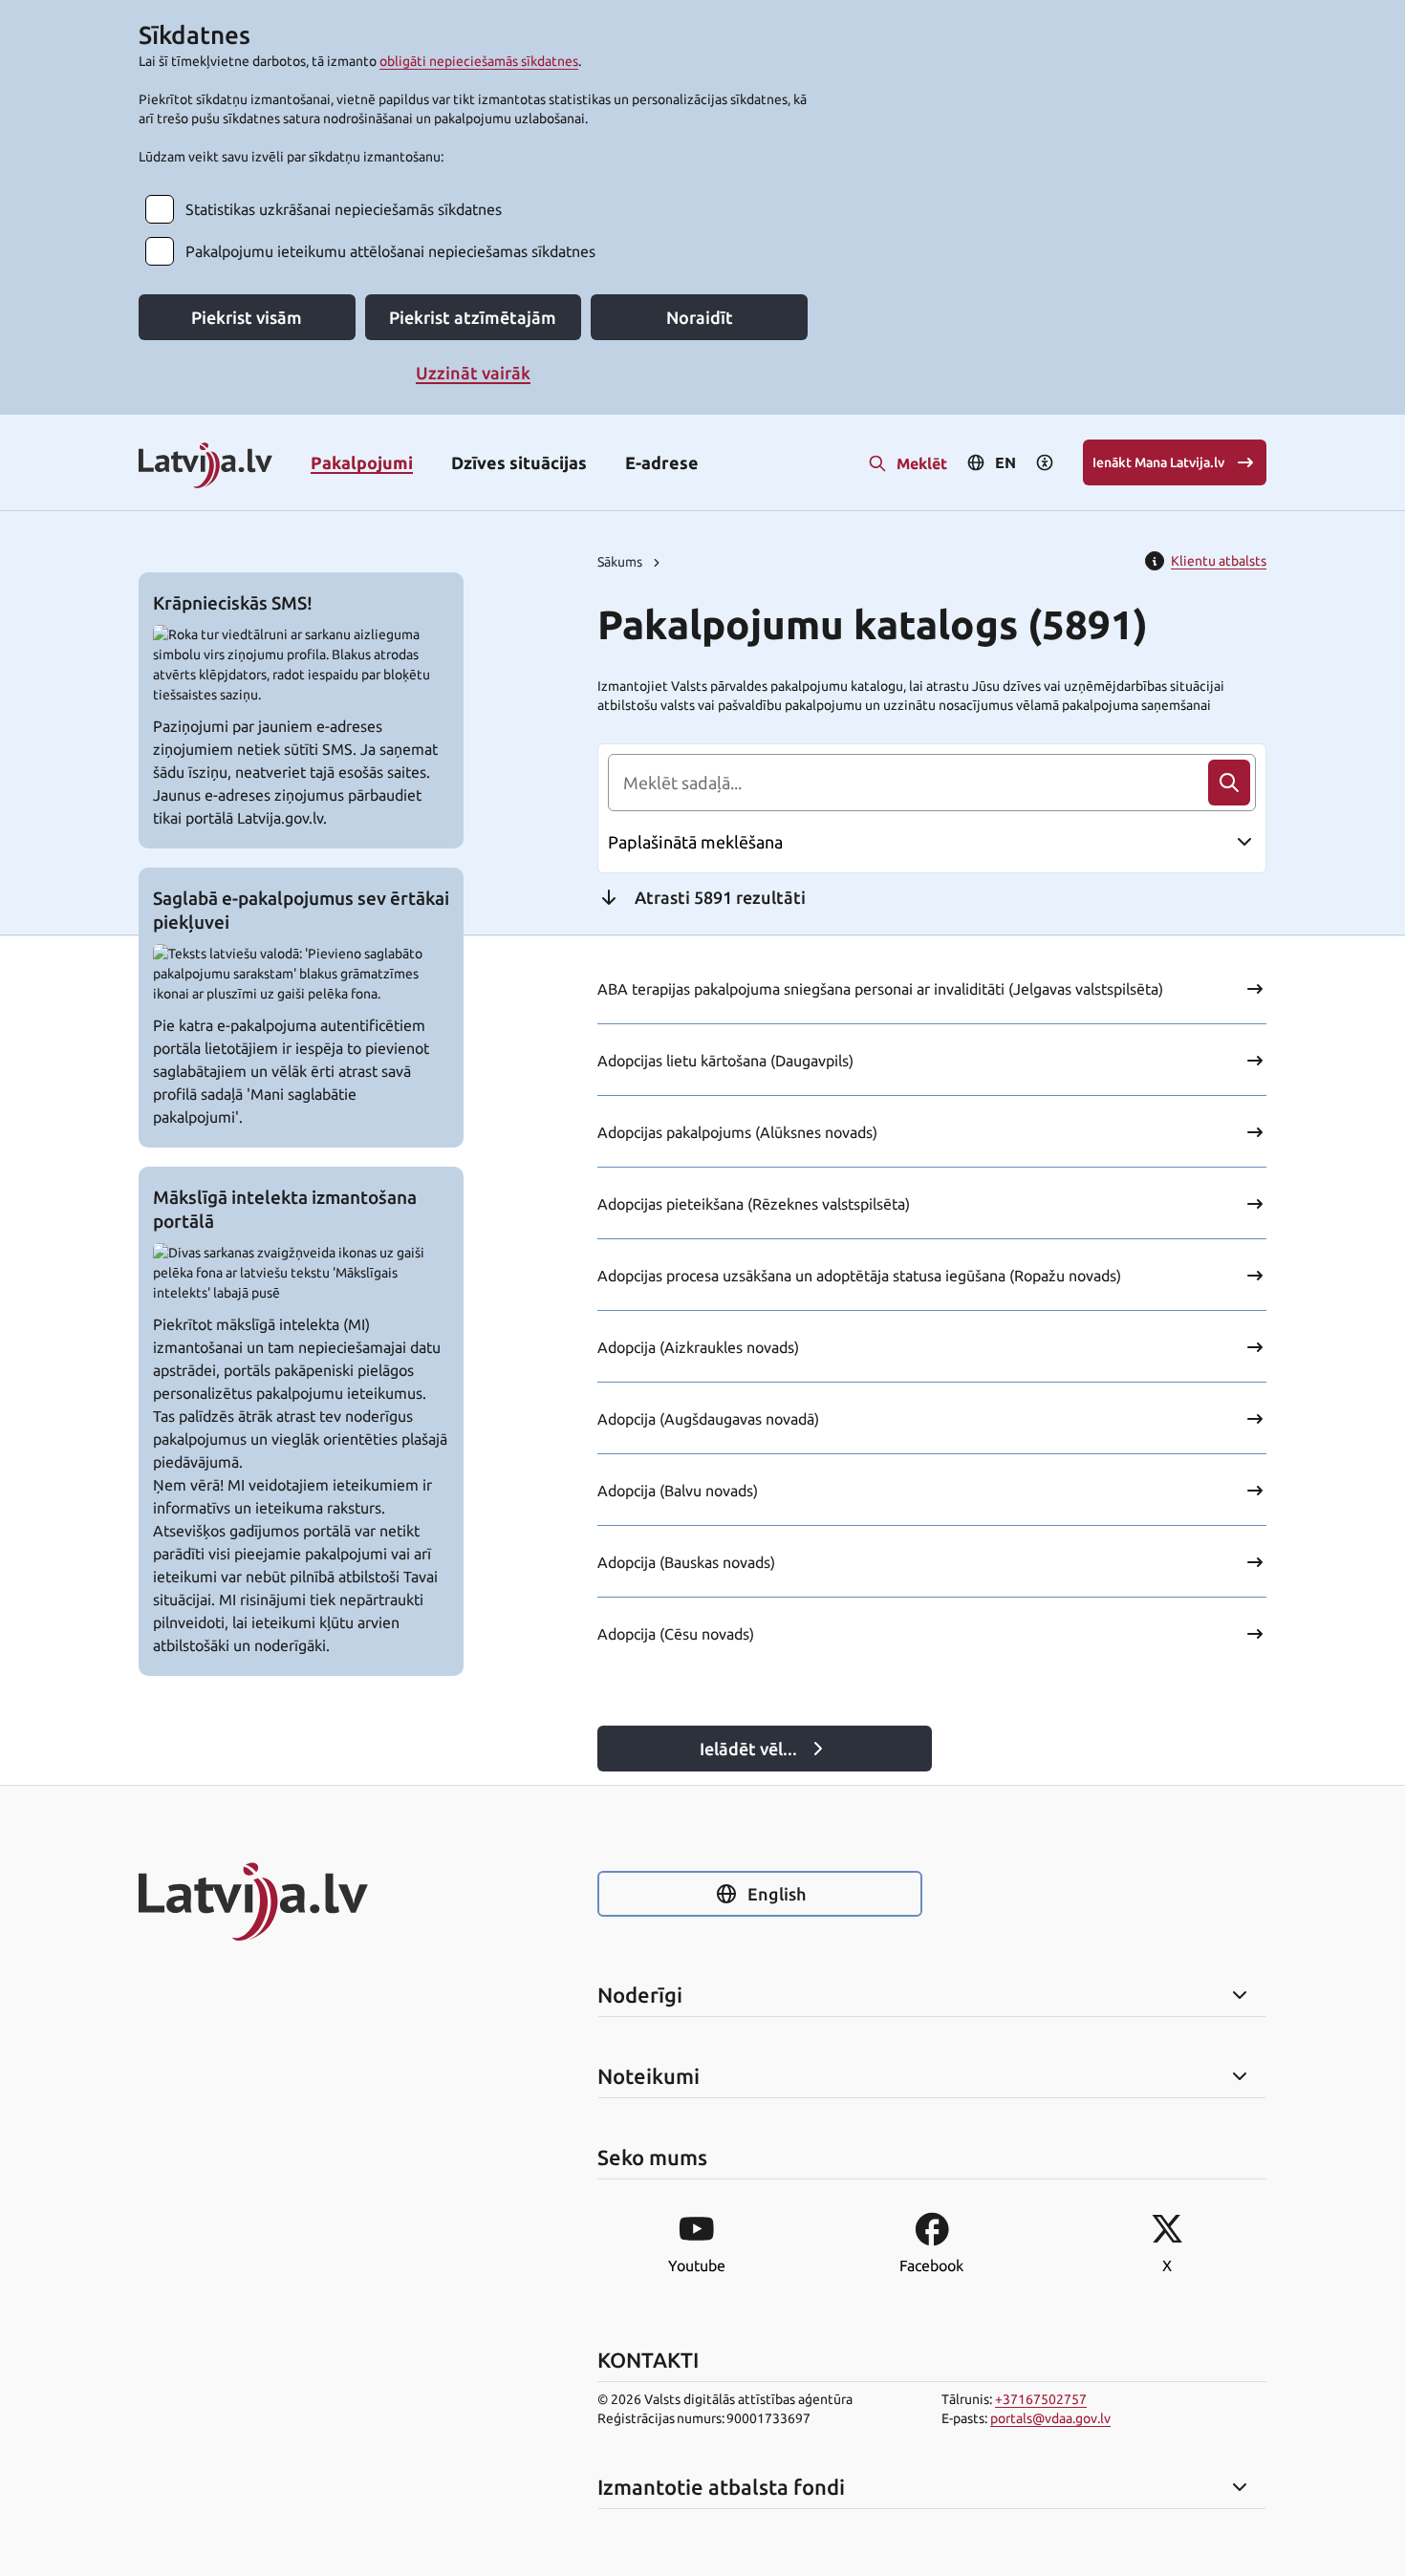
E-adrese (662, 462)
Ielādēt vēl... (748, 1749)
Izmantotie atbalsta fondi (721, 2487)
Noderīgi (640, 1995)
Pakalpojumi (362, 462)
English (777, 1894)
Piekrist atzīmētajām (473, 317)
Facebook (931, 2265)
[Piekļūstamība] (1045, 462)
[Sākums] (301, 1901)
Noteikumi (648, 2076)
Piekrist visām (247, 317)
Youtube (697, 2265)
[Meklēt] (1229, 783)
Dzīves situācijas (519, 462)
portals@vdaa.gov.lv (1050, 2418)
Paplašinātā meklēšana (695, 842)
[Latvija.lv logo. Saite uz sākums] (205, 467)
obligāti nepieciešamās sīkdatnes (479, 61)
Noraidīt (700, 317)
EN (1005, 462)
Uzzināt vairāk (473, 373)
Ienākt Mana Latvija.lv (1158, 462)
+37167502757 (1041, 2399)
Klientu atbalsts (1219, 561)
